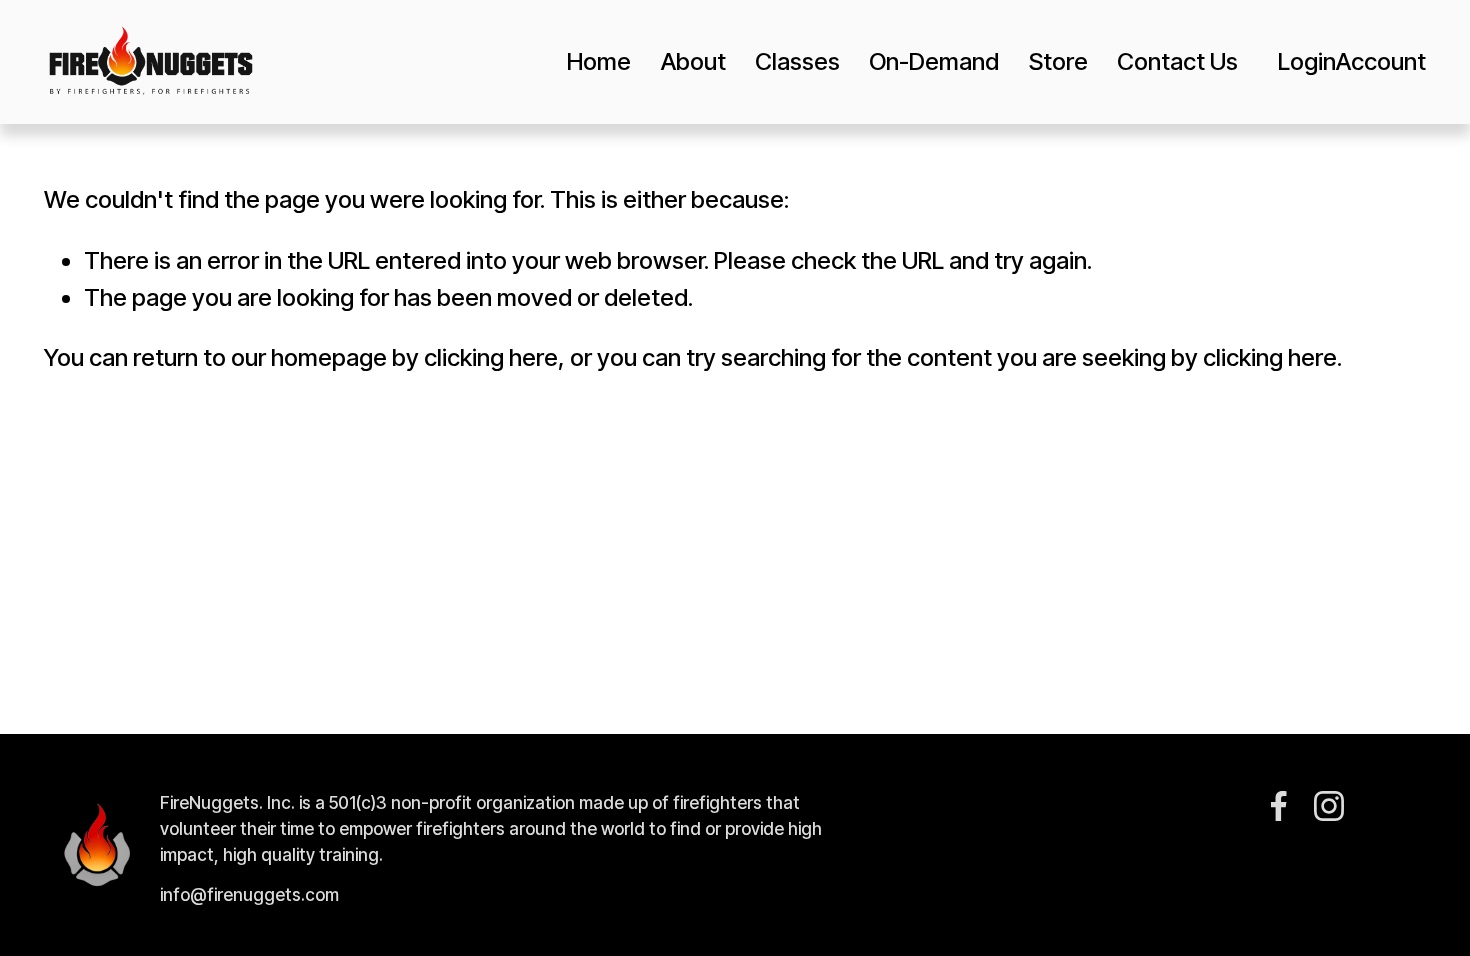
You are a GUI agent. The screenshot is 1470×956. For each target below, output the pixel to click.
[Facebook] (1279, 806)
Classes (797, 61)
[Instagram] (1329, 806)
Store (1058, 61)
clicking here (491, 357)
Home (599, 61)
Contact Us (1177, 61)
